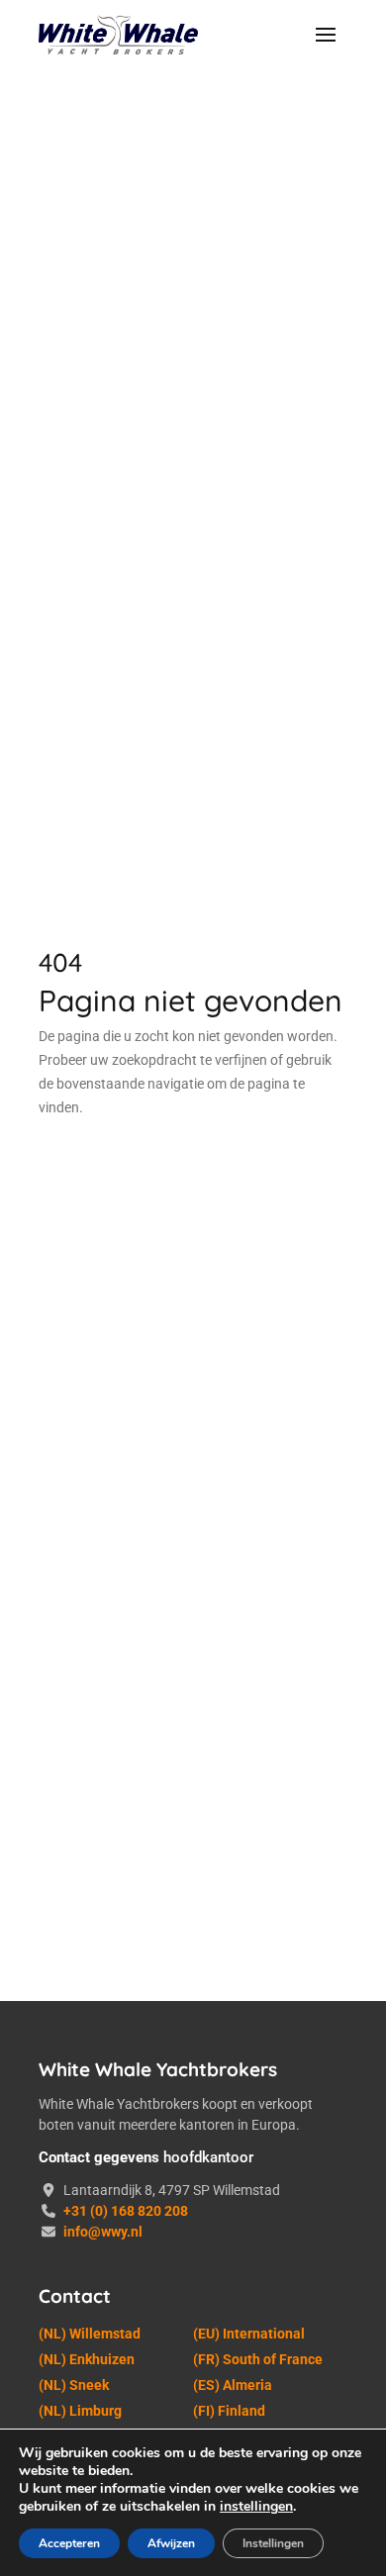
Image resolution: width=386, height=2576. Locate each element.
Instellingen (273, 2543)
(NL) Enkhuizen (87, 2359)
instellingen (256, 2507)
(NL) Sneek (74, 2385)
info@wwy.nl (103, 2232)
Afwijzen (171, 2543)
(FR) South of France (258, 2359)
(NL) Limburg (80, 2411)
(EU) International (249, 2334)
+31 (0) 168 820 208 (126, 2211)
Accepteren (69, 2543)
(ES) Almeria (233, 2385)
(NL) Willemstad (90, 2334)
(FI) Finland (229, 2411)
